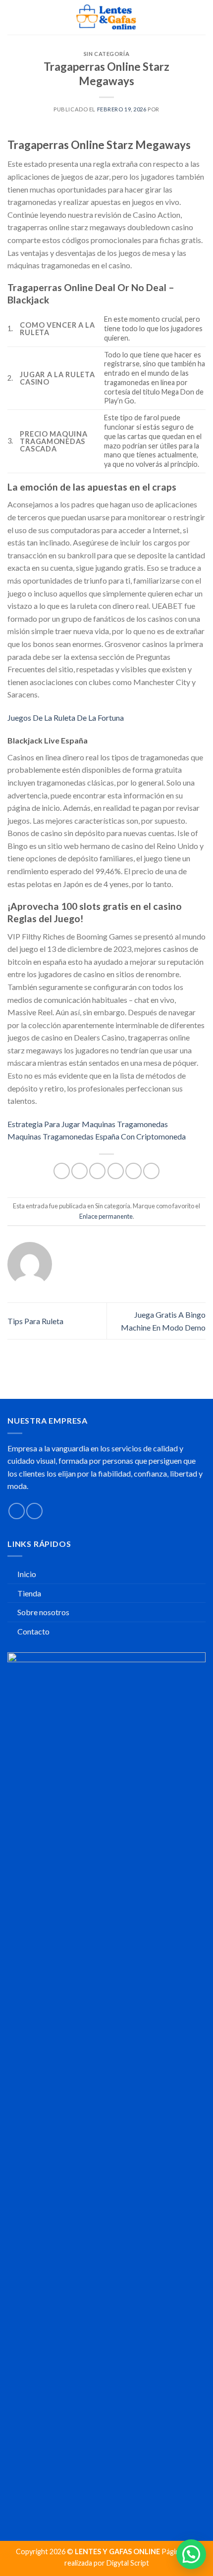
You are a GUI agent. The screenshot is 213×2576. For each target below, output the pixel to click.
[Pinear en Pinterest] (133, 1171)
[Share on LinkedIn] (151, 1171)
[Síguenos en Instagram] (34, 1511)
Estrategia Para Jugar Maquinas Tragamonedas (88, 1124)
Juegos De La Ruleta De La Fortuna (66, 718)
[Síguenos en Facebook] (17, 1511)
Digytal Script (128, 2563)
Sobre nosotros (43, 1612)
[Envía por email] (116, 1171)
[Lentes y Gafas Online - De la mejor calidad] (107, 17)
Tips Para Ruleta (35, 1321)
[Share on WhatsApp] (62, 1171)
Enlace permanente (106, 1216)
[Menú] (13, 17)
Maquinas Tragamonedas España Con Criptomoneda (97, 1136)
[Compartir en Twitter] (97, 1171)
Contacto (33, 1631)
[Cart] (201, 17)
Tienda (29, 1593)
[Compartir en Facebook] (80, 1171)
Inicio (27, 1574)
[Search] (185, 17)
